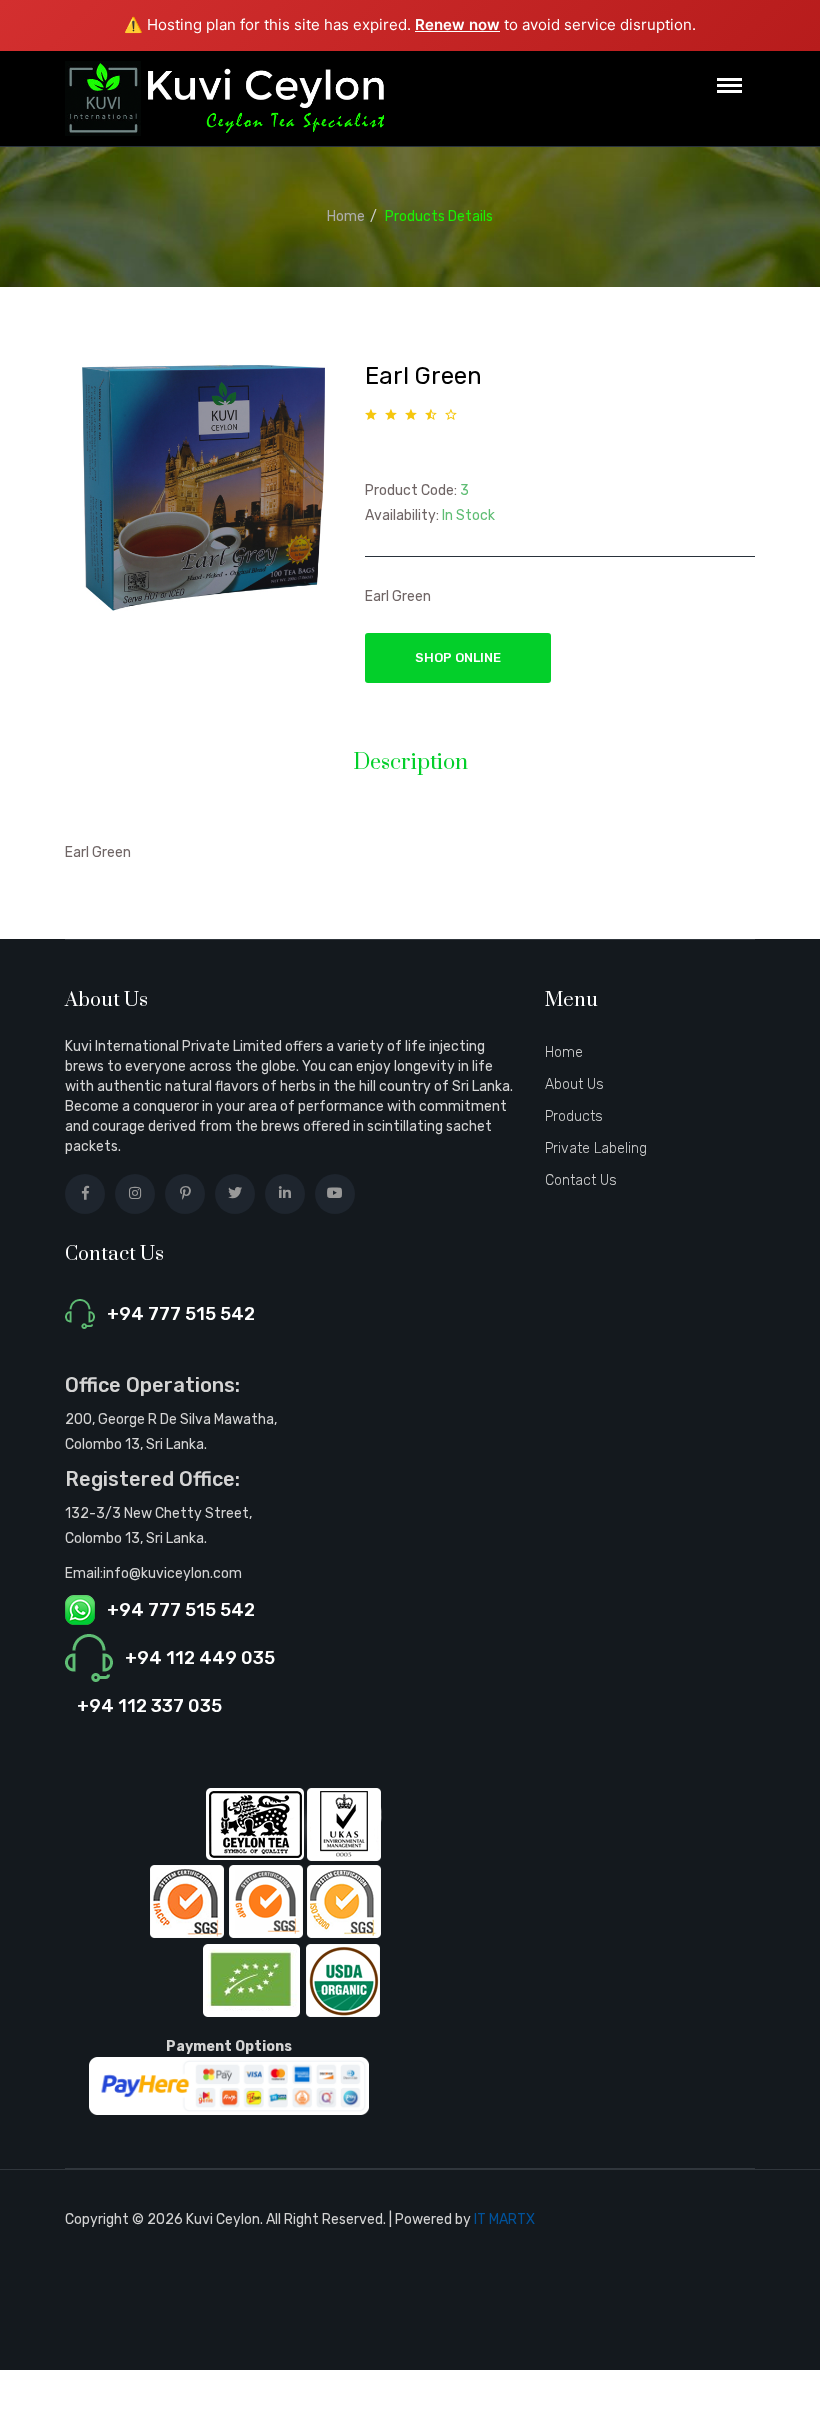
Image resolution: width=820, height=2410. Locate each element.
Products (574, 1116)
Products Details (439, 216)
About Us (574, 1084)
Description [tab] (410, 763)
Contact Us (581, 1180)
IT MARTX (504, 2219)
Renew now (457, 24)
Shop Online (458, 657)
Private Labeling (596, 1148)
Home (346, 216)
